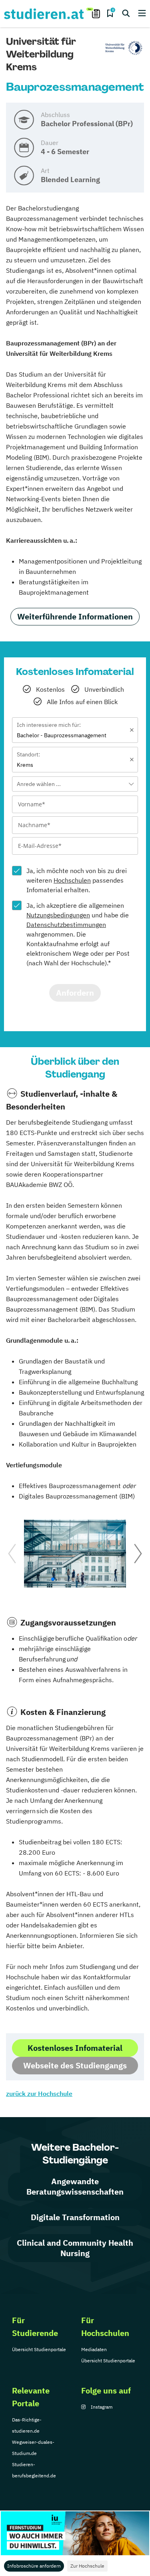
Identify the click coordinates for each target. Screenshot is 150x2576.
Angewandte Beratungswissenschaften (75, 2186)
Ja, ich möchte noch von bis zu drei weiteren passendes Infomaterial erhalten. (77, 880)
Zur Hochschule (87, 2566)
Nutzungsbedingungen (58, 915)
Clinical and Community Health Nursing (75, 2248)
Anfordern (75, 993)
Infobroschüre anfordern (34, 2566)
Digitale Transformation (75, 2217)
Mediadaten (94, 2349)
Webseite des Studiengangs (75, 2065)
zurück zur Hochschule (39, 2094)
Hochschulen (72, 880)
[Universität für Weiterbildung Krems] (124, 48)
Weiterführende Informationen (75, 616)
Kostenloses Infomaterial (75, 2048)
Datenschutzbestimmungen (66, 925)
